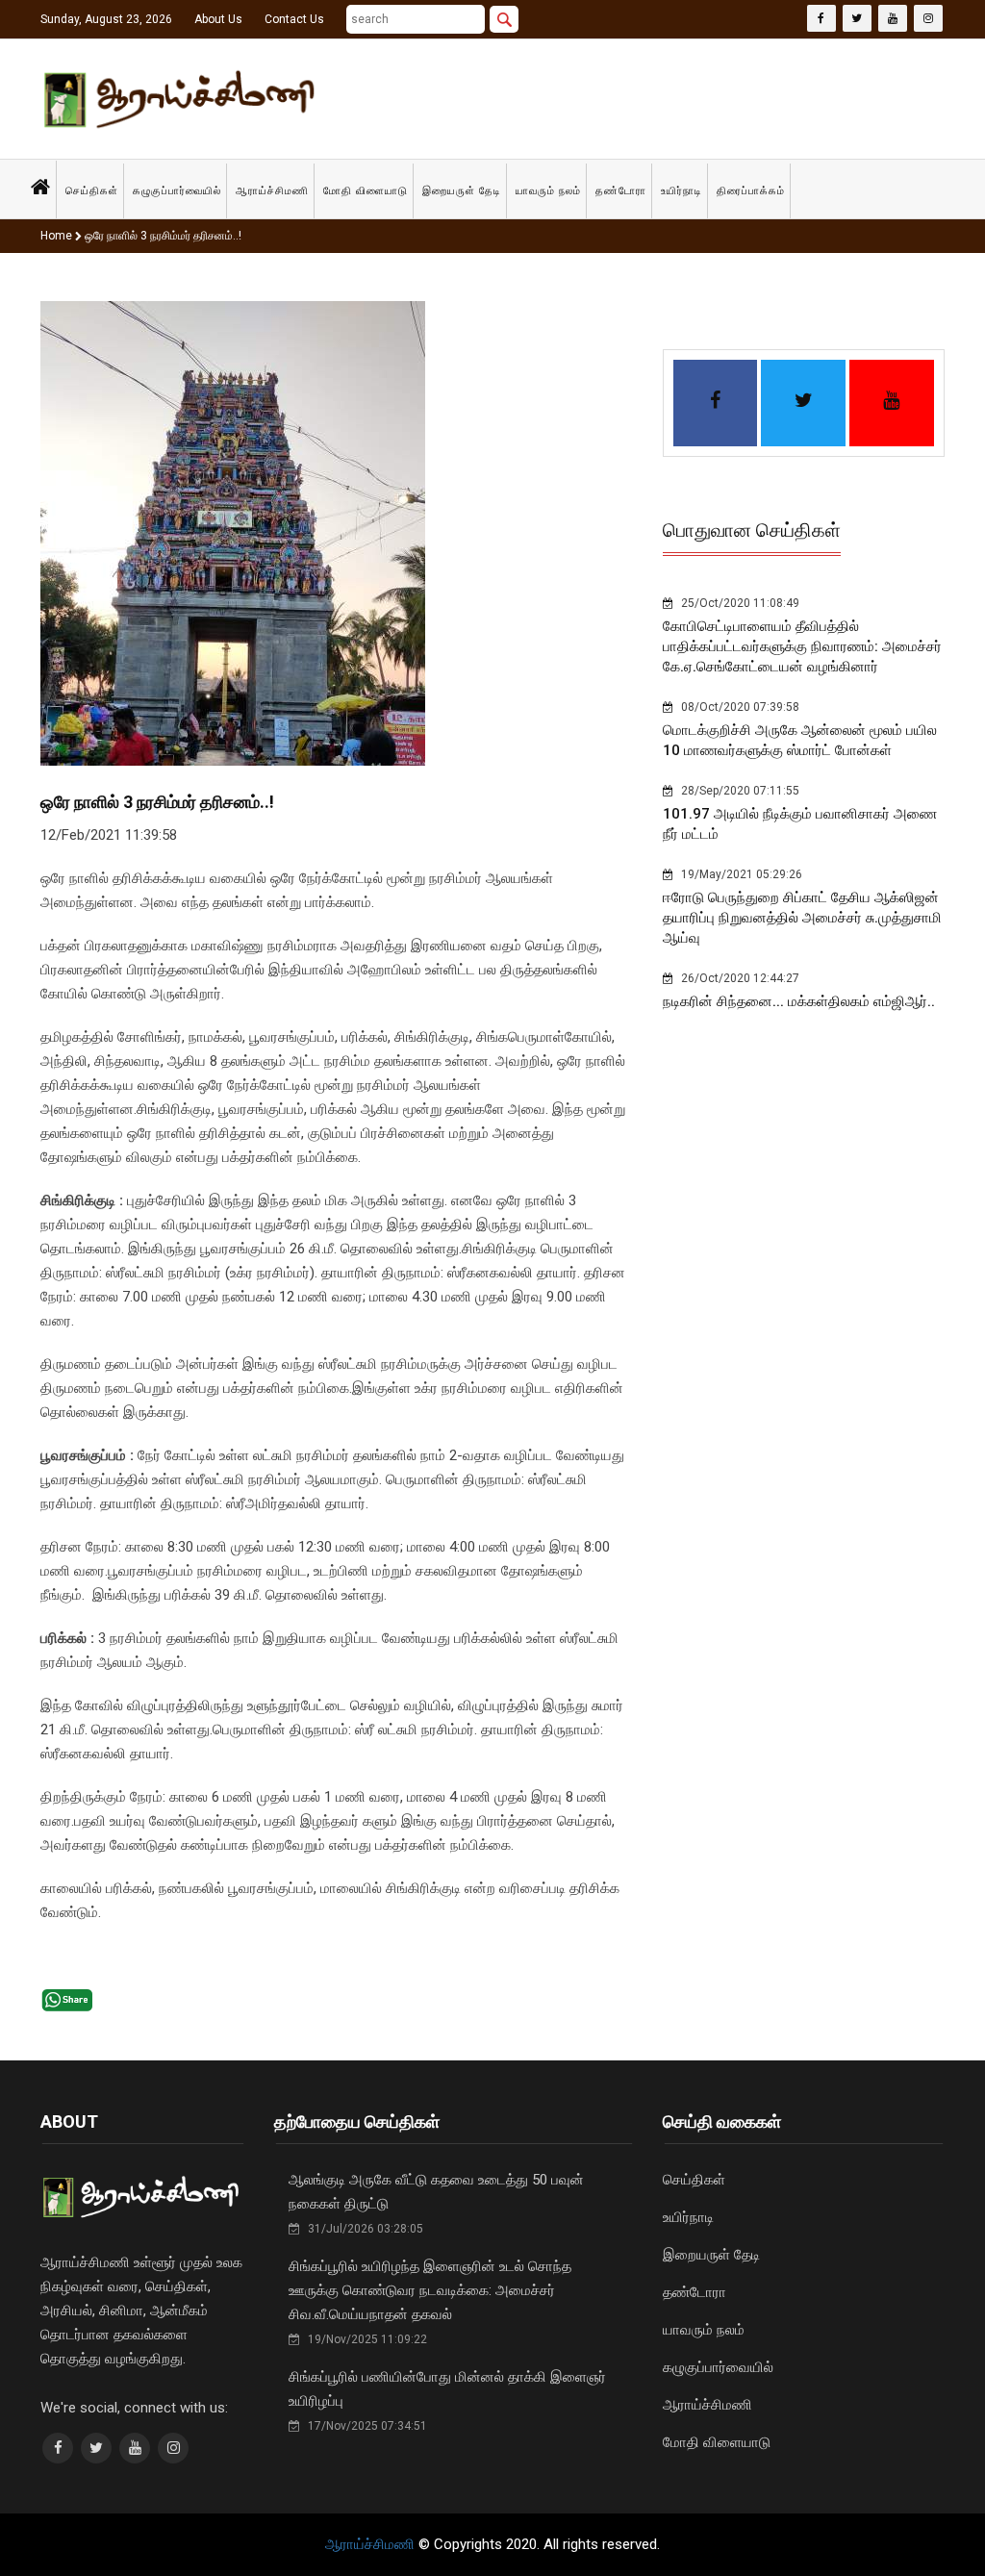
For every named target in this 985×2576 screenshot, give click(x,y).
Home (56, 236)
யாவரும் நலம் (548, 191)
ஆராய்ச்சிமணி (272, 191)
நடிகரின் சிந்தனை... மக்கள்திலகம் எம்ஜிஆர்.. (799, 1001)
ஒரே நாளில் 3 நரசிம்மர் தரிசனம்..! (162, 236)
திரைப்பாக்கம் (751, 191)
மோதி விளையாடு (366, 191)
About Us (218, 19)
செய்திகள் (92, 191)
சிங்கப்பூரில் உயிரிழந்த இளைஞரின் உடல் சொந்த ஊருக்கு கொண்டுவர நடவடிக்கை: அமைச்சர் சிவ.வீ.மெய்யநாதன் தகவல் (430, 2290)
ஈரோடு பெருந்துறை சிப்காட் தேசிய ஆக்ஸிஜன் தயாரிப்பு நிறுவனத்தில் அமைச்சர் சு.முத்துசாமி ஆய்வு (802, 918)
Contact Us (294, 19)
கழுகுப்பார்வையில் (177, 191)
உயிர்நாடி (682, 191)
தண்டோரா (621, 191)
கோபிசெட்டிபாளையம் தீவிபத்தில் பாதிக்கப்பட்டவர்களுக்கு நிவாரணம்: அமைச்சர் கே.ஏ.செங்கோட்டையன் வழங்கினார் (802, 646)
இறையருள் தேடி (462, 191)
